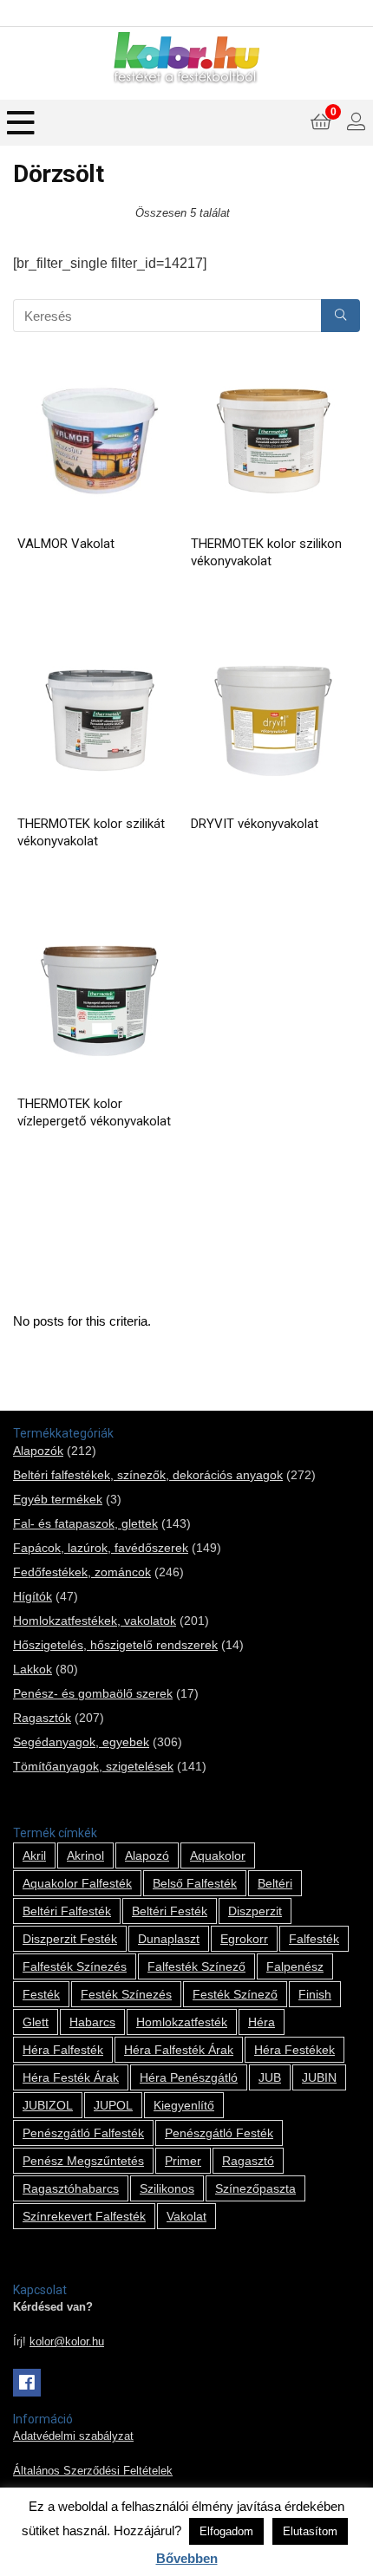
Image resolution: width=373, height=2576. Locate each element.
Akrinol (85, 1855)
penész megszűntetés (83, 2161)
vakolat (186, 2216)
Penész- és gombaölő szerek (93, 1693)
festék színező (235, 1994)
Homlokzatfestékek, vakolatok (95, 1621)
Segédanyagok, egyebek (81, 1742)
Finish (315, 1994)
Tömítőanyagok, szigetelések (93, 1766)
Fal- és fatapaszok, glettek (85, 1523)
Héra (262, 2022)
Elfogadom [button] (226, 2531)
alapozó (147, 1855)
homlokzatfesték (182, 2022)
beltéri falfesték (67, 1911)
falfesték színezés (75, 1966)
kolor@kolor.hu (67, 2342)
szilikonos (167, 2188)
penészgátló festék (219, 2133)
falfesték (314, 1939)
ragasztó (248, 2161)
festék (41, 1994)
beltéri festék (170, 1911)
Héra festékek (294, 2050)
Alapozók (38, 1451)
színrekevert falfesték (84, 2216)
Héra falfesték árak (179, 2050)
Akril (34, 1855)
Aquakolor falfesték (77, 1883)
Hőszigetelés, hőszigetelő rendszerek (115, 1645)
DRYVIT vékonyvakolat (255, 824)
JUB (270, 2077)
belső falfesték (195, 1883)
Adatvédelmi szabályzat (73, 2436)
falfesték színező (196, 1966)
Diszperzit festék (70, 1939)
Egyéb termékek (58, 1499)
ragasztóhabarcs (71, 2188)
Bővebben (187, 2558)
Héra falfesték (63, 2050)
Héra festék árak (71, 2077)
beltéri (275, 1883)
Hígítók (33, 1596)
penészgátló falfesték (83, 2133)
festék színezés (126, 1994)
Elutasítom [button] (310, 2531)
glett (36, 2022)
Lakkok (33, 1669)
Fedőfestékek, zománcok (82, 1572)
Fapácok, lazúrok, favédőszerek (101, 1548)
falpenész (295, 1966)
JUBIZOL (48, 2105)
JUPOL (113, 2105)
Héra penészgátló (189, 2077)
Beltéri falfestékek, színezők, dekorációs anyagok (148, 1475)
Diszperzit (255, 1911)
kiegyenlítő (184, 2105)
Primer (183, 2161)
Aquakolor (218, 1855)
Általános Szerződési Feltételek (93, 2471)
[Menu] (21, 123)
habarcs (92, 2022)
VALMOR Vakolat (66, 544)
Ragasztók (42, 1718)
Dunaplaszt (169, 1939)
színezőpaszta (255, 2188)
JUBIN (319, 2077)
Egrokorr (244, 1939)
